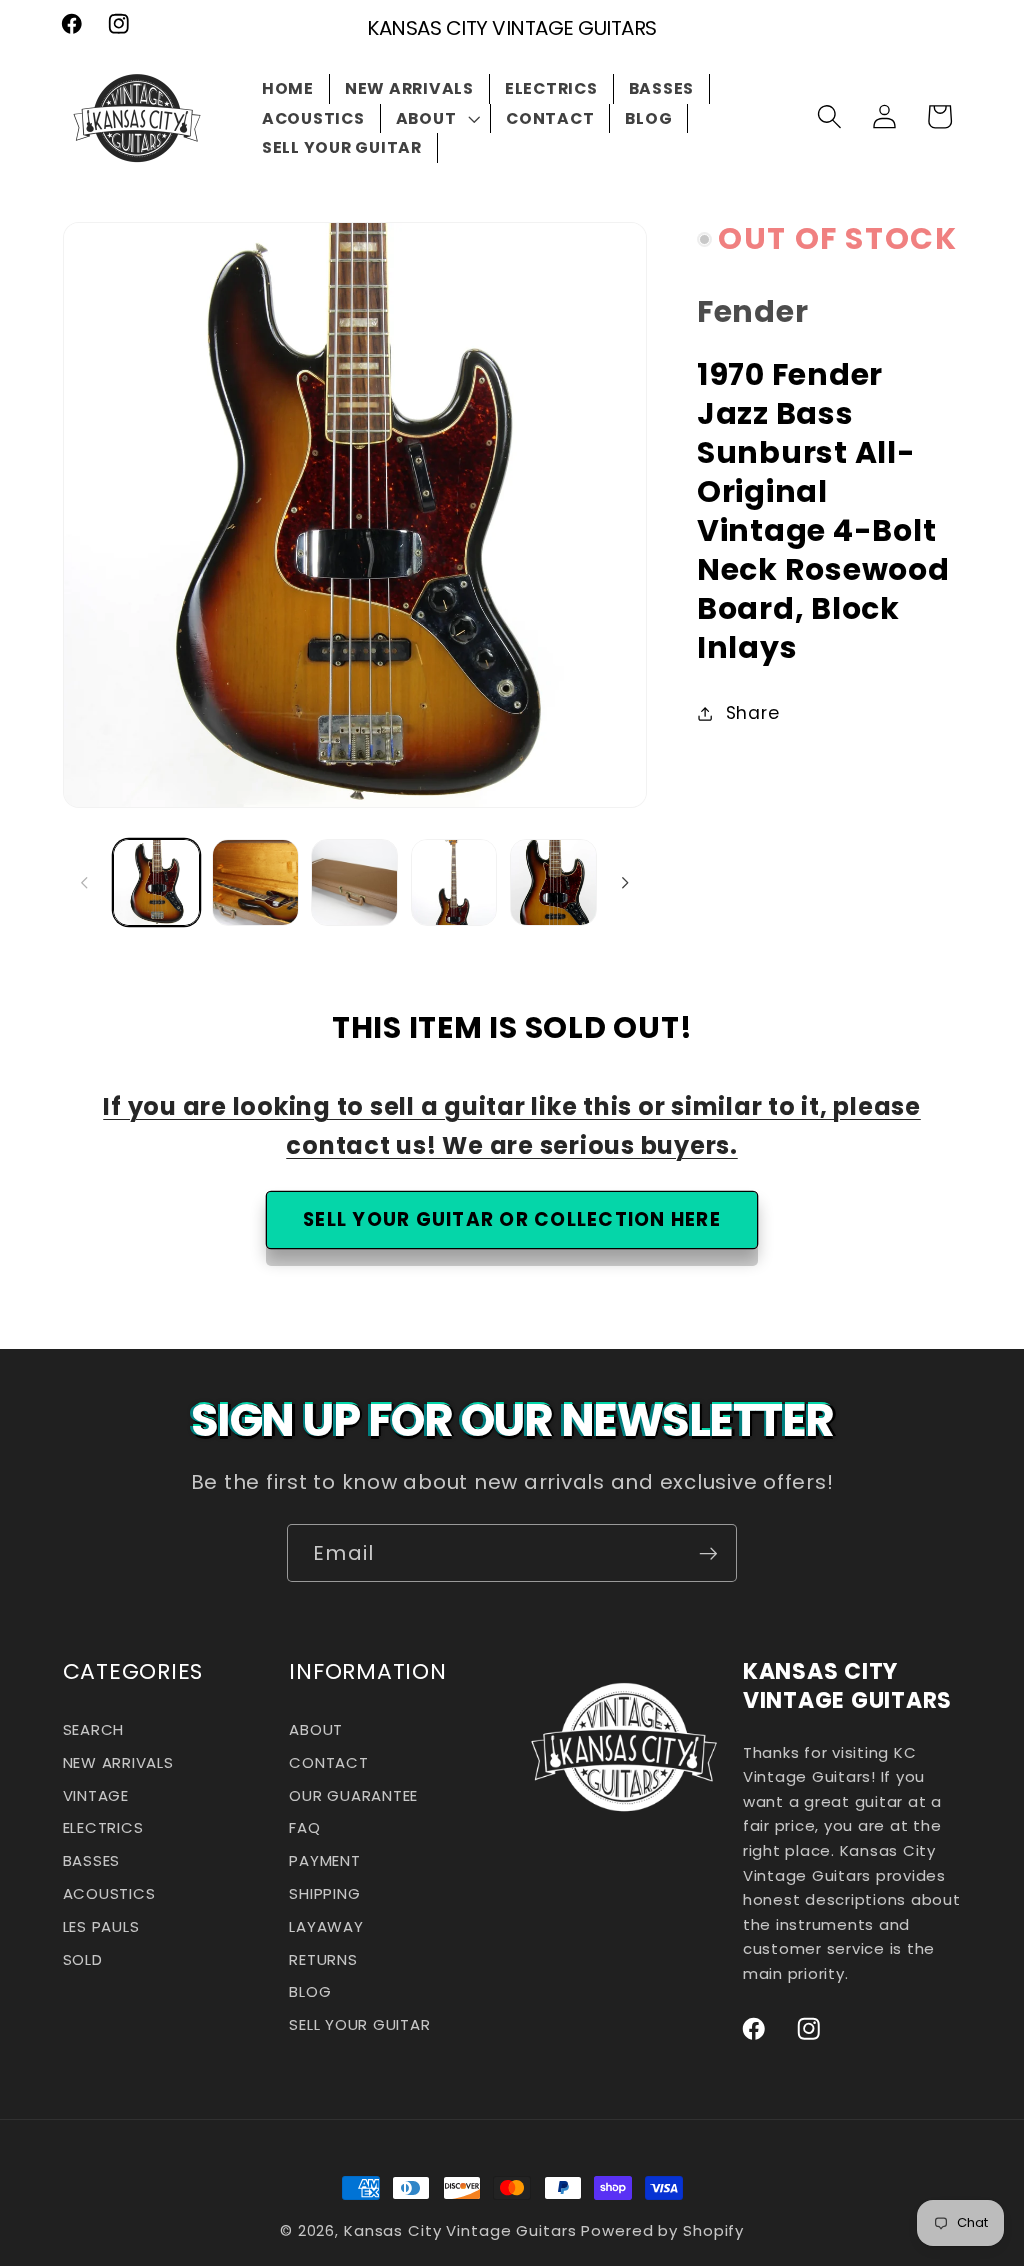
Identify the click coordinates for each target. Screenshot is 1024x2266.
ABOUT (316, 1733)
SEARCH (94, 1733)
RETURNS (323, 1959)
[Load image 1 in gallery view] (156, 882)
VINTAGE (96, 1795)
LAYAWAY (326, 1927)
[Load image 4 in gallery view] (454, 882)
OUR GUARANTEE (353, 1795)
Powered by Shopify (662, 2230)
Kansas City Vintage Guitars (460, 2230)
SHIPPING (324, 1894)
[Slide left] (85, 882)
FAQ (304, 1828)
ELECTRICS (103, 1828)
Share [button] (753, 713)
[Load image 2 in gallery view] (255, 882)
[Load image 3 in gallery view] (354, 882)
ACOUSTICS (109, 1894)
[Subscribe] (708, 1553)
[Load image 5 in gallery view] (553, 882)
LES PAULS (101, 1927)
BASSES (92, 1861)
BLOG (310, 1992)
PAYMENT (324, 1861)
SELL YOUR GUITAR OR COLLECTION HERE (512, 1219)
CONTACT (328, 1763)
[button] (436, 119)
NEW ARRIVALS (118, 1763)
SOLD (83, 1959)
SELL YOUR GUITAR (359, 2025)
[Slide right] (625, 882)
